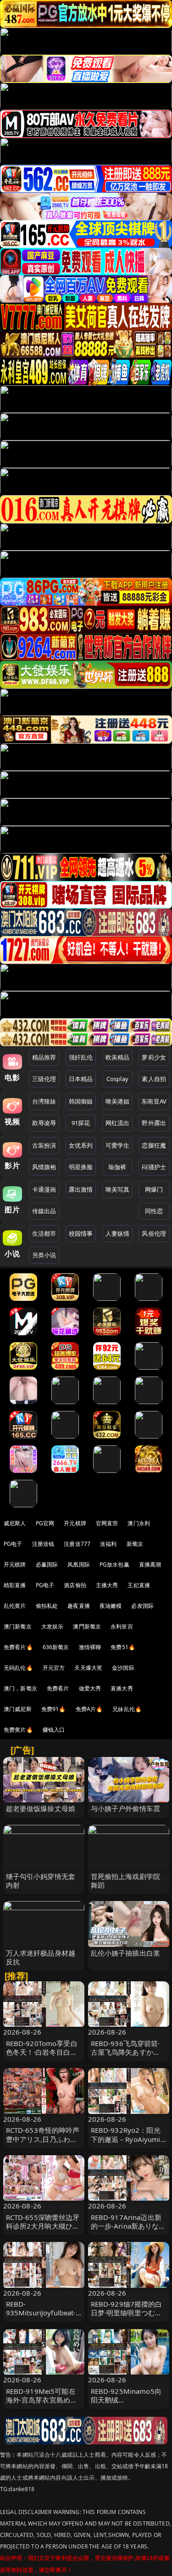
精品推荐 (44, 1057)
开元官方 (54, 1668)
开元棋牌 (75, 1523)
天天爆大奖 (88, 1668)
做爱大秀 (90, 1688)
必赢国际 (47, 1564)
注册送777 (77, 1544)
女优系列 (81, 1145)
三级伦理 (44, 1079)
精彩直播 (15, 1585)
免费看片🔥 (18, 1647)
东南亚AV (154, 1101)
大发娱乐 (53, 1626)
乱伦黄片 (15, 1606)
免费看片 (58, 1688)
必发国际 (142, 1606)
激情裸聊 (90, 1647)
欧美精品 (118, 1057)
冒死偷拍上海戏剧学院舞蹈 (126, 1881)
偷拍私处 (47, 1606)
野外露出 (154, 1123)
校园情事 (81, 1233)
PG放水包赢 (114, 1564)
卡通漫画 (44, 1189)
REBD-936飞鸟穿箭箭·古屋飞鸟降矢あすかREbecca (125, 2052)
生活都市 (44, 1233)
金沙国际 (123, 1668)
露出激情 (81, 1189)
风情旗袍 (44, 1167)
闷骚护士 (154, 1167)
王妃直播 (139, 1585)
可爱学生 (118, 1145)
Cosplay (117, 1079)
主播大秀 (107, 1585)
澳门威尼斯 (18, 1709)
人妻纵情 (118, 1233)
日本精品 (81, 1079)
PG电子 (13, 1544)
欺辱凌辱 (44, 1123)
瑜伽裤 (117, 1167)
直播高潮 (150, 1564)
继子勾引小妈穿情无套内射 (41, 1881)
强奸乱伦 (81, 1057)
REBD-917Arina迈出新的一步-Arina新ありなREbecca (126, 2226)
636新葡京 (56, 1647)
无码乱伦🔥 (18, 1668)
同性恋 (154, 1211)
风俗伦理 (154, 1233)
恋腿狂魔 (154, 1145)
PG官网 (45, 1523)
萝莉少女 (154, 1057)
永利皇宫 (122, 1626)
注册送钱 (43, 1544)
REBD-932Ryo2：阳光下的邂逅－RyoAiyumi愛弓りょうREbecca (126, 2139)
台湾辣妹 (44, 1101)
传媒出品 (44, 1211)
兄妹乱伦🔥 (127, 1709)
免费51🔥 (123, 1647)
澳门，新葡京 (20, 1688)
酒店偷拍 (75, 1585)
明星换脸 (81, 1167)
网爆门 (154, 1189)
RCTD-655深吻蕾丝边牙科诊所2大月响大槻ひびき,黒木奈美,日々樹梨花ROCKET (43, 2230)
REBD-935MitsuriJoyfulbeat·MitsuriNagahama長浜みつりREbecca (42, 2317)
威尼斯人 (15, 1523)
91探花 (81, 1123)
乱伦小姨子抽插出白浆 (126, 1953)
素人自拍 (154, 1079)
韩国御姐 (81, 1101)
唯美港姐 (118, 1101)
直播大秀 (122, 1688)
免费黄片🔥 (18, 1730)
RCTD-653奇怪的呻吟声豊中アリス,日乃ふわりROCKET (43, 2139)
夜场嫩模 (111, 1606)
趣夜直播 (79, 1606)
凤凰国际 (79, 1564)
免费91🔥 (54, 1709)
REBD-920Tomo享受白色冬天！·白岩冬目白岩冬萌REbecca (42, 2052)
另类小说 (44, 1255)
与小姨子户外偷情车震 (126, 1808)
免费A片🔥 (89, 1709)
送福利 (108, 1544)
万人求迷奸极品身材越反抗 (41, 1957)
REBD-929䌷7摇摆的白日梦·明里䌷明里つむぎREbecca (127, 2313)
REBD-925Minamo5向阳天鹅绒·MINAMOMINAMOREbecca (128, 2404)
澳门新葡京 (18, 1626)
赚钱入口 (54, 1730)
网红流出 (118, 1123)
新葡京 (135, 1544)
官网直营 (107, 1523)
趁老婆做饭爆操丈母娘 (41, 1808)
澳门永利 (139, 1523)
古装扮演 (44, 1145)
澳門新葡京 (87, 1626)
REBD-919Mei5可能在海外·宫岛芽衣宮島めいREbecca (42, 2400)
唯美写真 (118, 1189)
